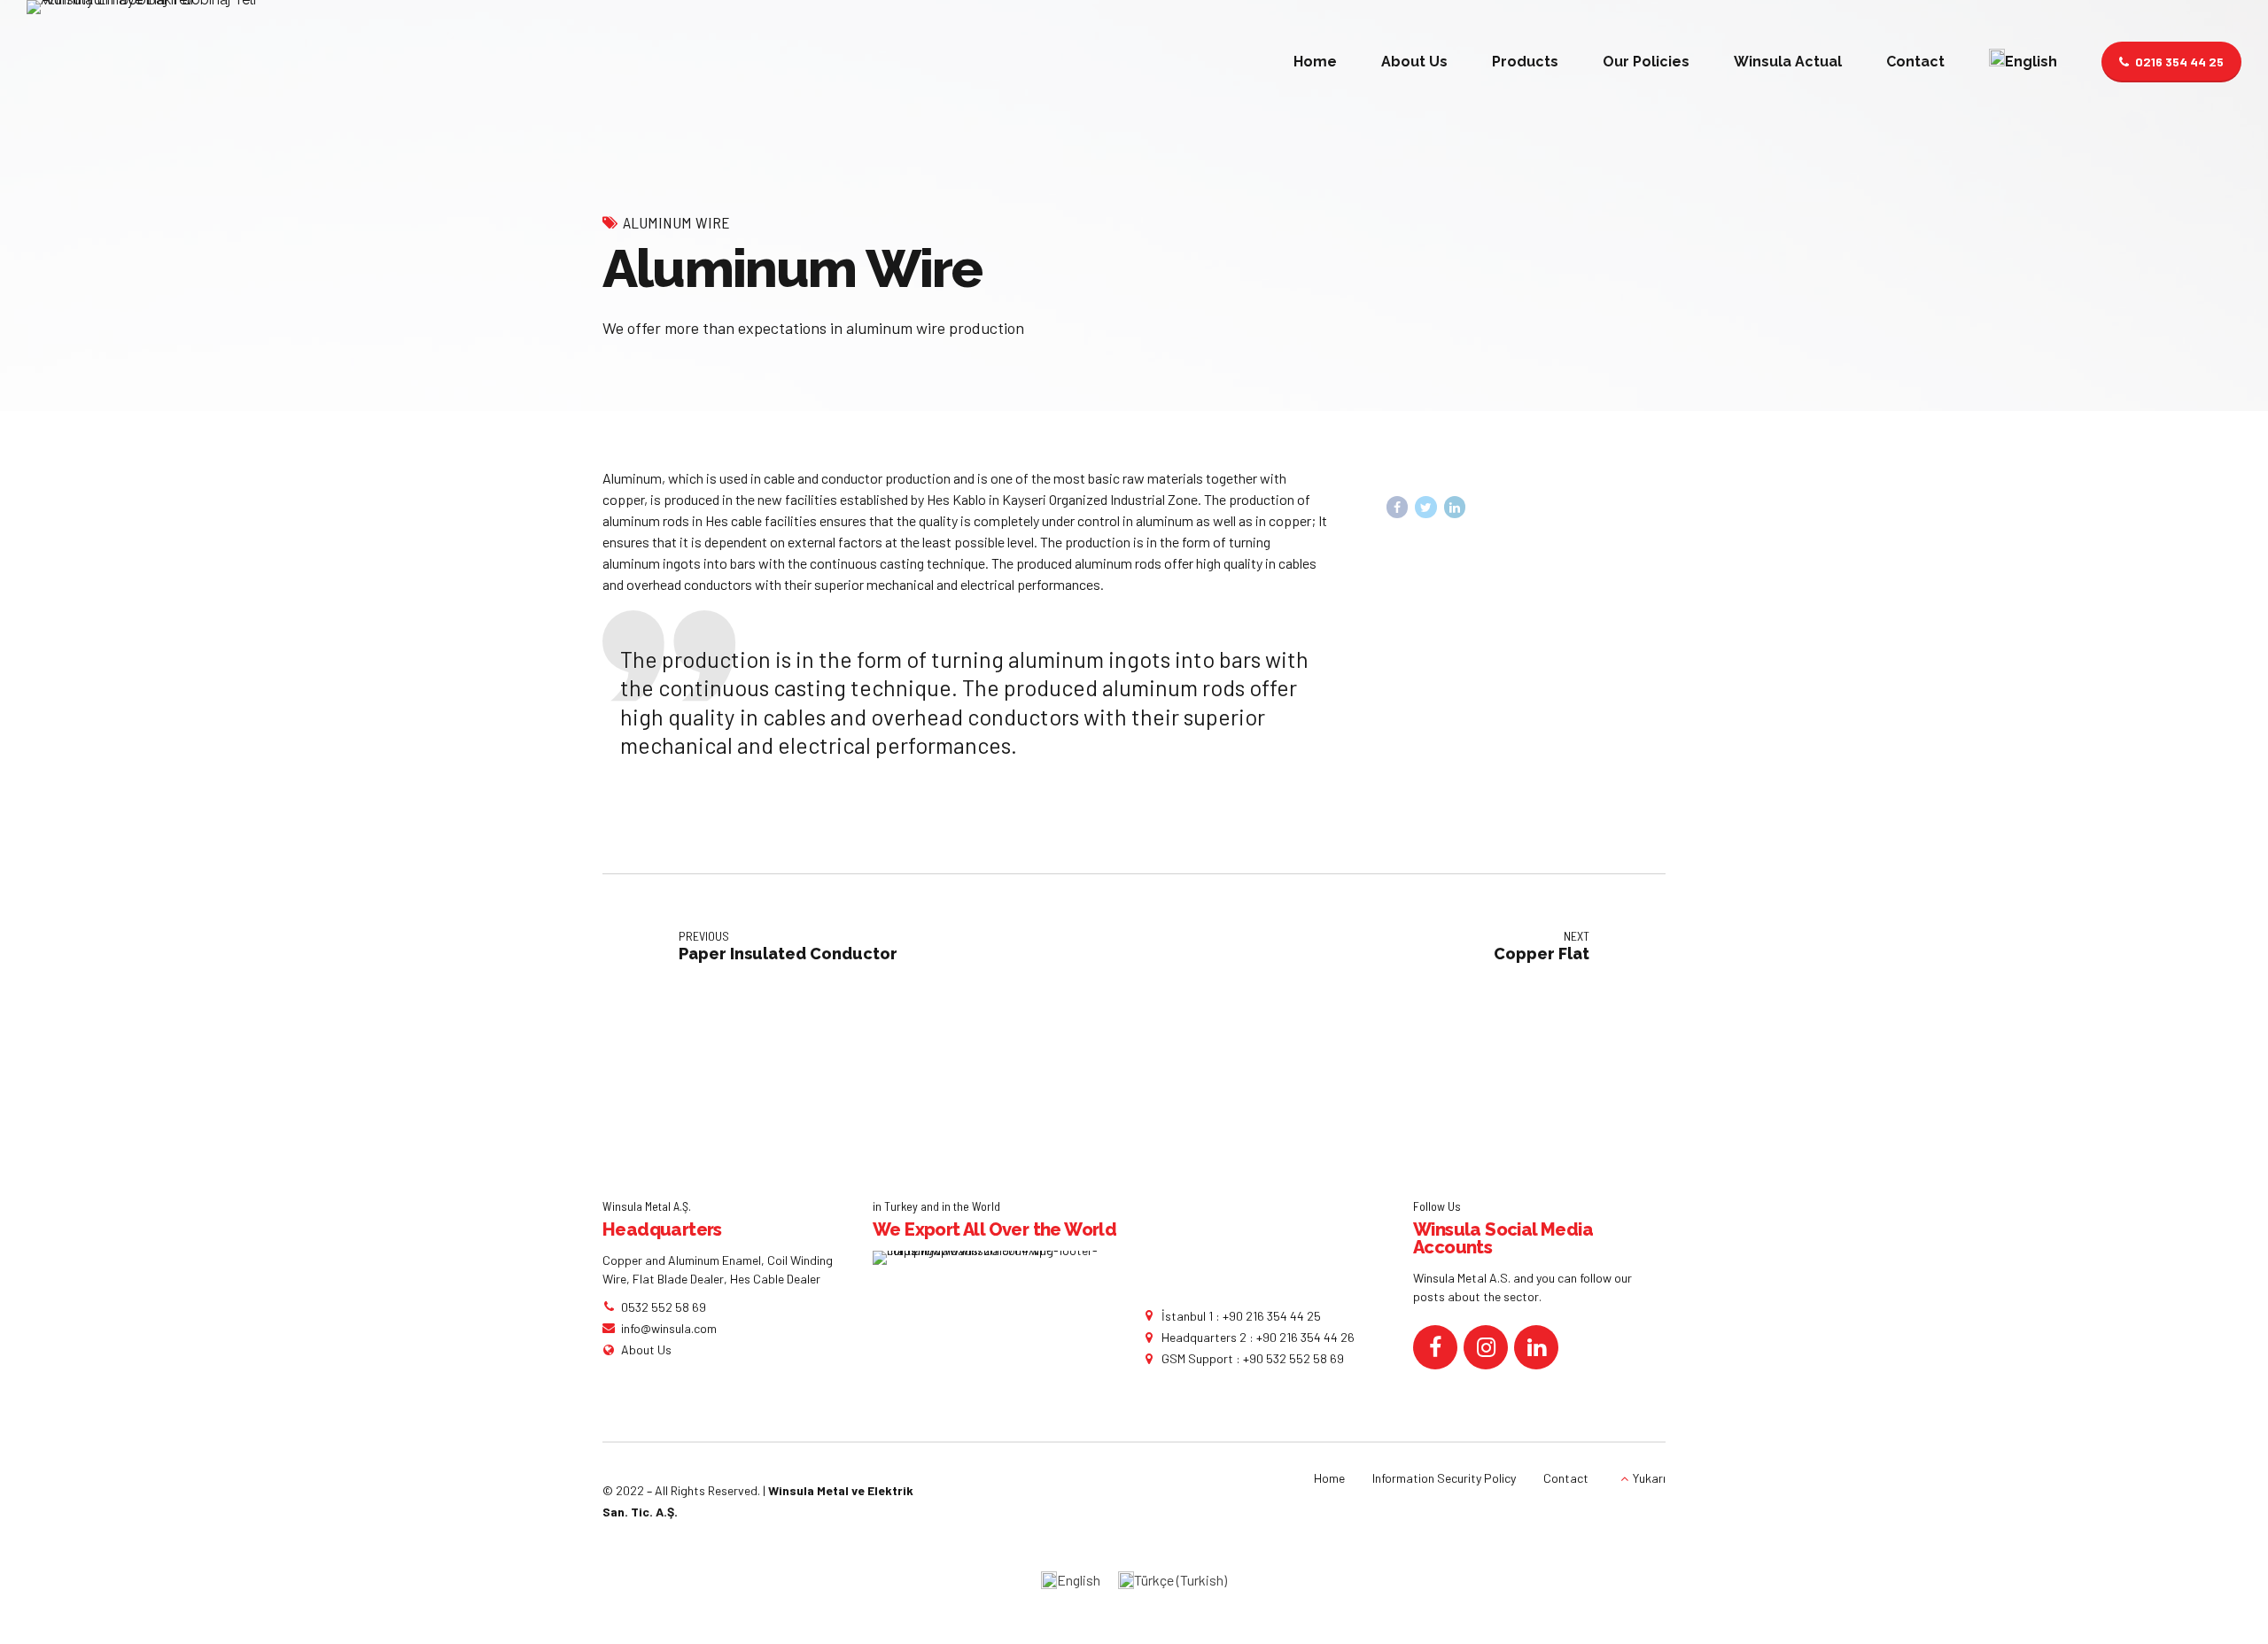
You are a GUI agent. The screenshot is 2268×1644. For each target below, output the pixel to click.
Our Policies (1646, 62)
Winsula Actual (1788, 62)
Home (1315, 62)
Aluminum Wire (676, 222)
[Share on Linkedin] (1455, 507)
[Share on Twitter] (1426, 507)
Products (1525, 62)
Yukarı (1649, 1478)
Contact (1915, 62)
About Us (1414, 62)
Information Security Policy (1444, 1478)
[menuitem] (2023, 62)
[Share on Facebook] (1398, 507)
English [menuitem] (1079, 1580)
